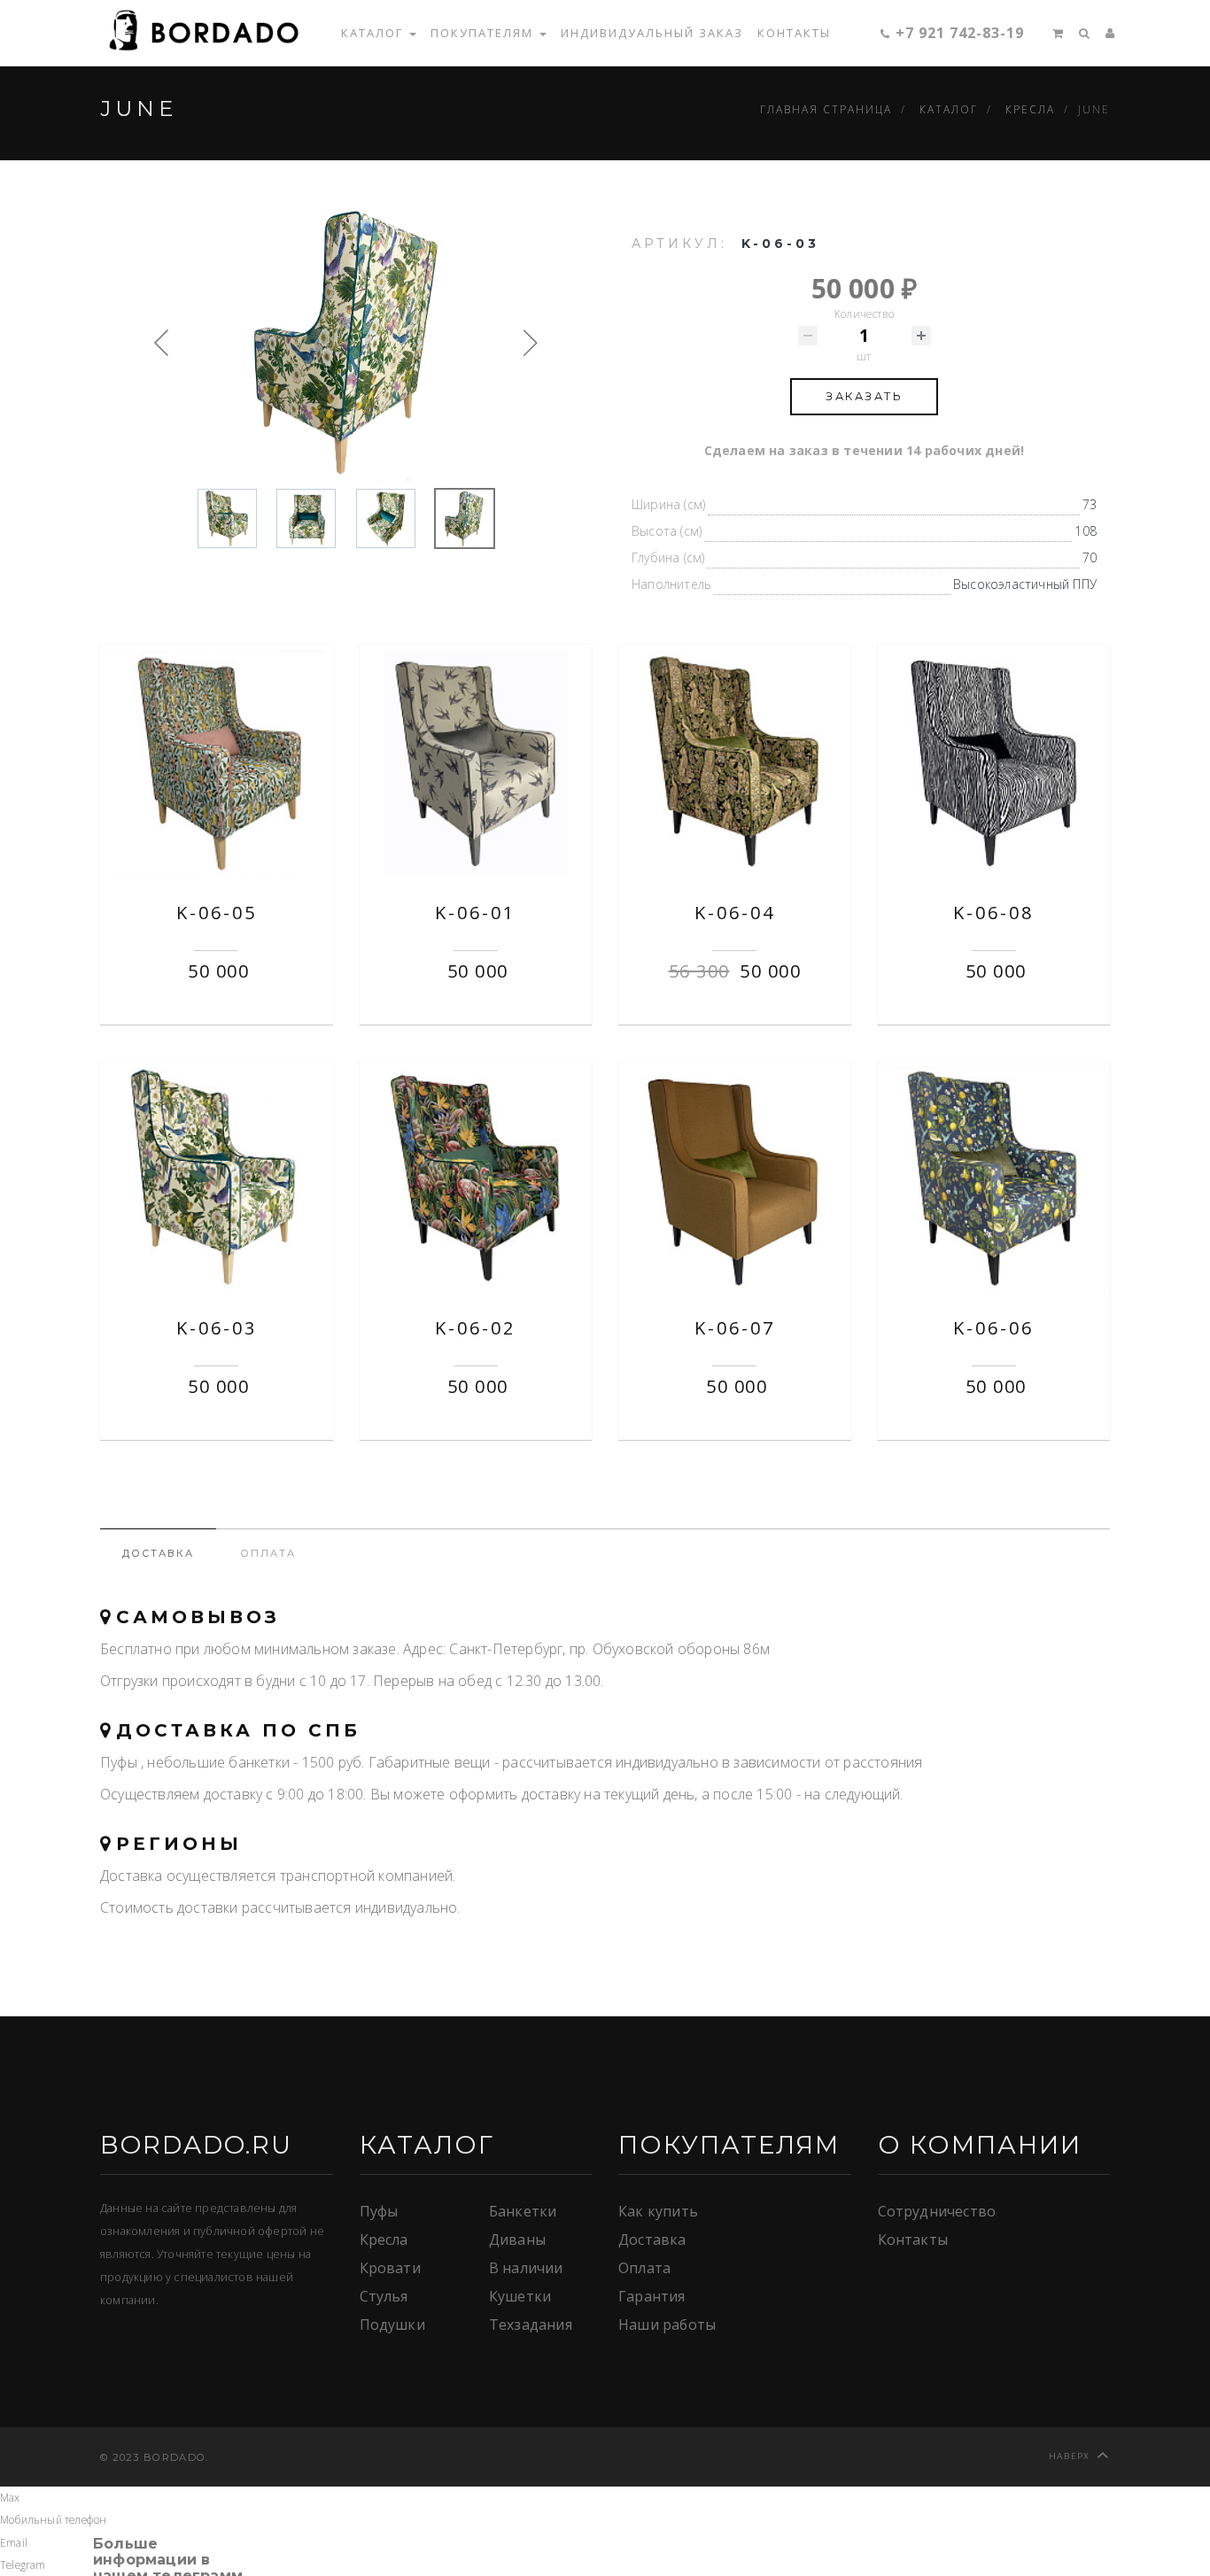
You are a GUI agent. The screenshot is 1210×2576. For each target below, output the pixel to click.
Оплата (644, 2268)
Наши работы (667, 2325)
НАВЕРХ (1070, 2456)
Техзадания (531, 2325)
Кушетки (520, 2296)
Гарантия (652, 2296)
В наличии (526, 2268)
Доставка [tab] (158, 1553)
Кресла (384, 2239)
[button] (1051, 33)
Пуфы (379, 2211)
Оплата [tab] (268, 1553)
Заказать (864, 396)
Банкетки (523, 2211)
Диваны (517, 2239)
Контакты (794, 33)
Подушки (392, 2325)
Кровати (390, 2268)
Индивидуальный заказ (652, 33)
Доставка (652, 2239)
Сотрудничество (937, 2211)
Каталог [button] (374, 33)
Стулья (384, 2296)
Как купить (658, 2211)
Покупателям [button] (484, 33)
